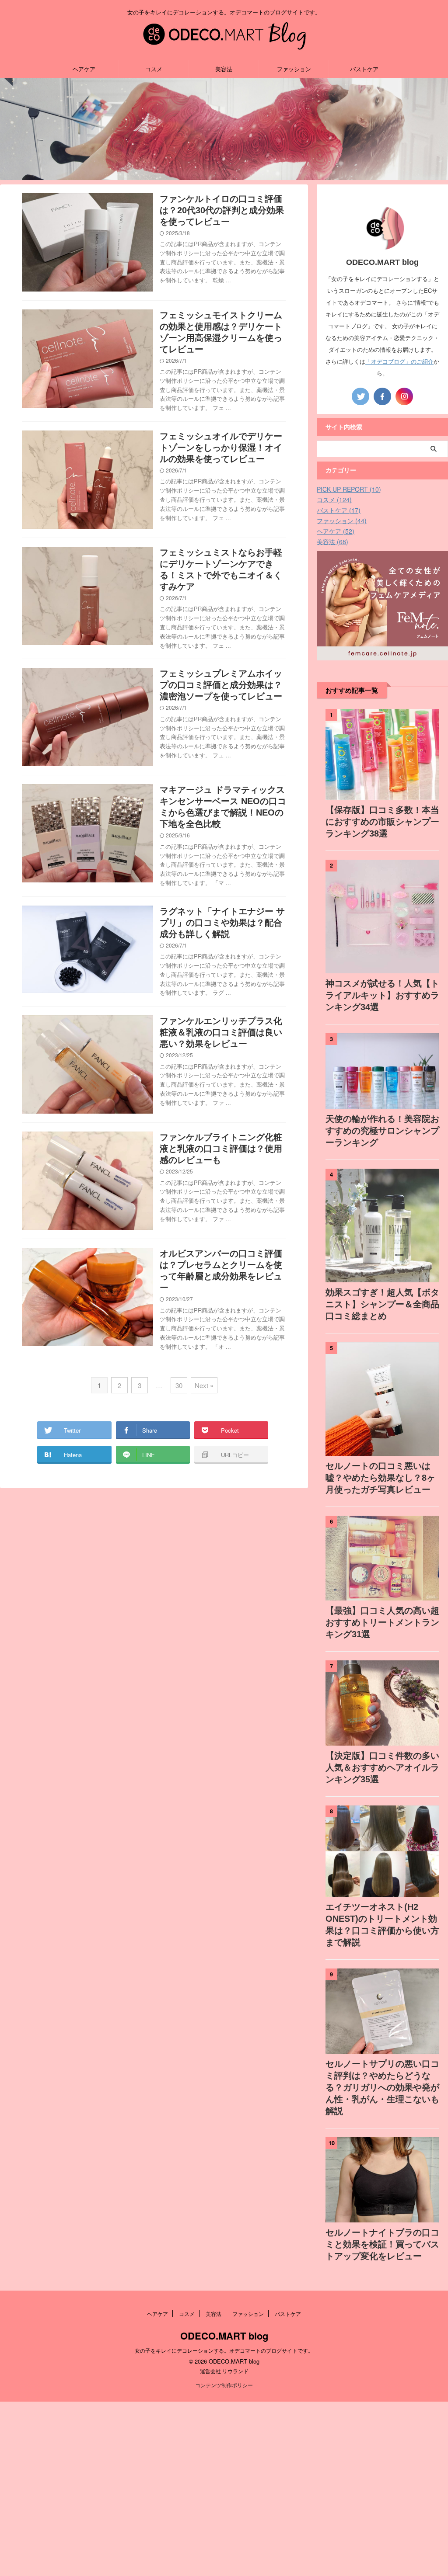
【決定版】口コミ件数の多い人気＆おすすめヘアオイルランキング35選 (382, 1767)
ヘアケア (84, 69)
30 (179, 1385)
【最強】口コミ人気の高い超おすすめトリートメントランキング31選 (382, 1622)
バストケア (364, 69)
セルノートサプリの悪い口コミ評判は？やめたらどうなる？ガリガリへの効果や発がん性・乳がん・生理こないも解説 (382, 2087)
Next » (204, 1385)
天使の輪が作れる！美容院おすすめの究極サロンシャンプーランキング (382, 1131)
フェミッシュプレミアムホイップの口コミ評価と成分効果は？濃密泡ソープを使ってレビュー (221, 685)
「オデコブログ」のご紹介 (399, 361)
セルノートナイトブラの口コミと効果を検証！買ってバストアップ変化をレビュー (382, 2244)
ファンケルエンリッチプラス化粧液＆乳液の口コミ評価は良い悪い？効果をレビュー (221, 1032)
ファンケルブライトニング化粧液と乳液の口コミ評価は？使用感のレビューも (221, 1149)
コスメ (154, 69)
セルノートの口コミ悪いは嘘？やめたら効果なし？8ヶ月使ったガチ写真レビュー (380, 1478)
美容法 (224, 69)
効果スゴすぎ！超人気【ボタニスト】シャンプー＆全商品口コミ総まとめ (382, 1304)
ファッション (294, 69)
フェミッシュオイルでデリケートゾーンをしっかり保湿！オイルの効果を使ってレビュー (221, 448)
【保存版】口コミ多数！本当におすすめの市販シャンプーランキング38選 (382, 822)
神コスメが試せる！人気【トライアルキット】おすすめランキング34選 (382, 995)
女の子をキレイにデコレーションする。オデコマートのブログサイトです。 (224, 2350)
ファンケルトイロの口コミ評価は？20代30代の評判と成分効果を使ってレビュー (222, 210)
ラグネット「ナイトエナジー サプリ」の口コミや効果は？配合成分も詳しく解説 (222, 923)
